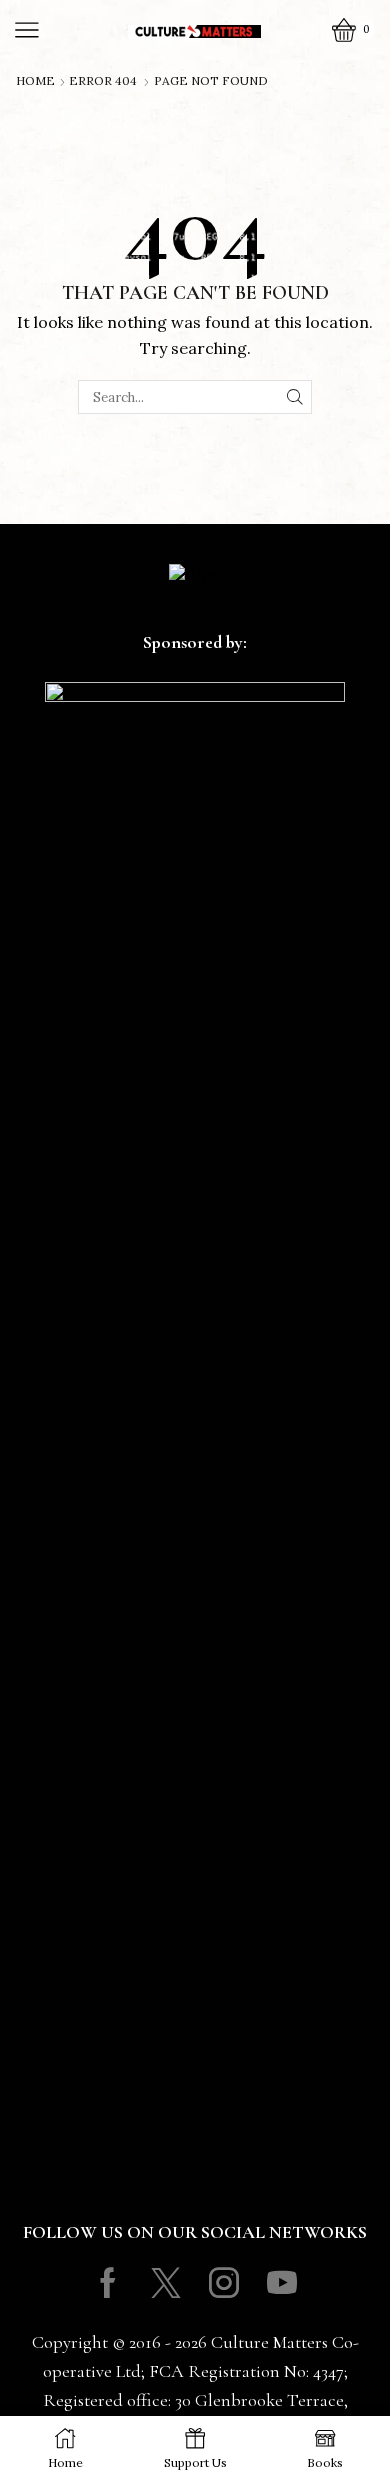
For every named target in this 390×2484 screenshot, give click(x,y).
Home (35, 81)
